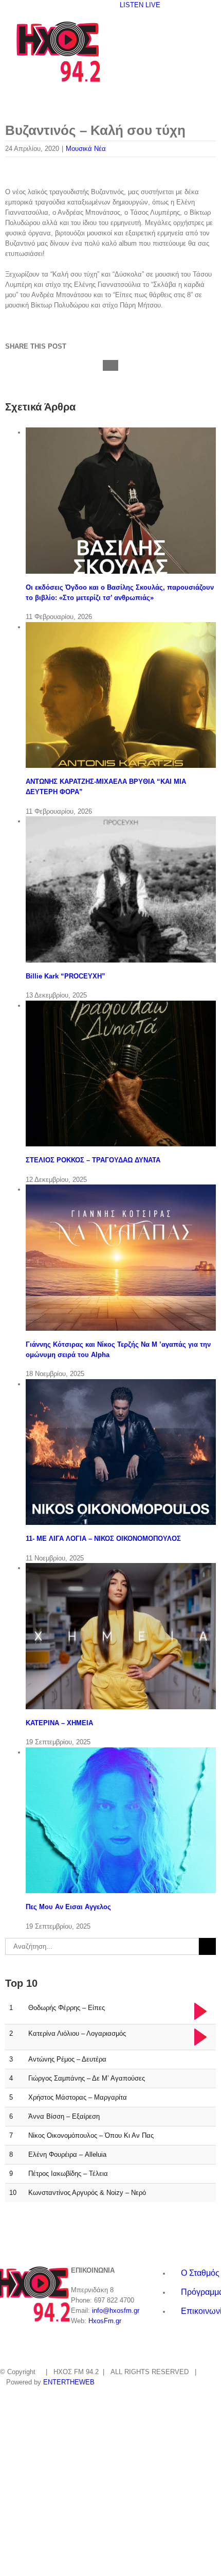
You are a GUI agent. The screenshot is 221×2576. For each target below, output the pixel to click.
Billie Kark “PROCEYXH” (66, 976)
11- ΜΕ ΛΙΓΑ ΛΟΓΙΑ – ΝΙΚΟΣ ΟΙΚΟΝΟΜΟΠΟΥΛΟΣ (103, 1539)
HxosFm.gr (105, 2321)
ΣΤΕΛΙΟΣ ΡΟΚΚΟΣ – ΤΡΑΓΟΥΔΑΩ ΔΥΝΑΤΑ (93, 1160)
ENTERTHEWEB (69, 2382)
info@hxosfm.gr (116, 2311)
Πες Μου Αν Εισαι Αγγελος (68, 1907)
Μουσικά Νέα (86, 149)
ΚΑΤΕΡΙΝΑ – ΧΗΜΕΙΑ (59, 1723)
